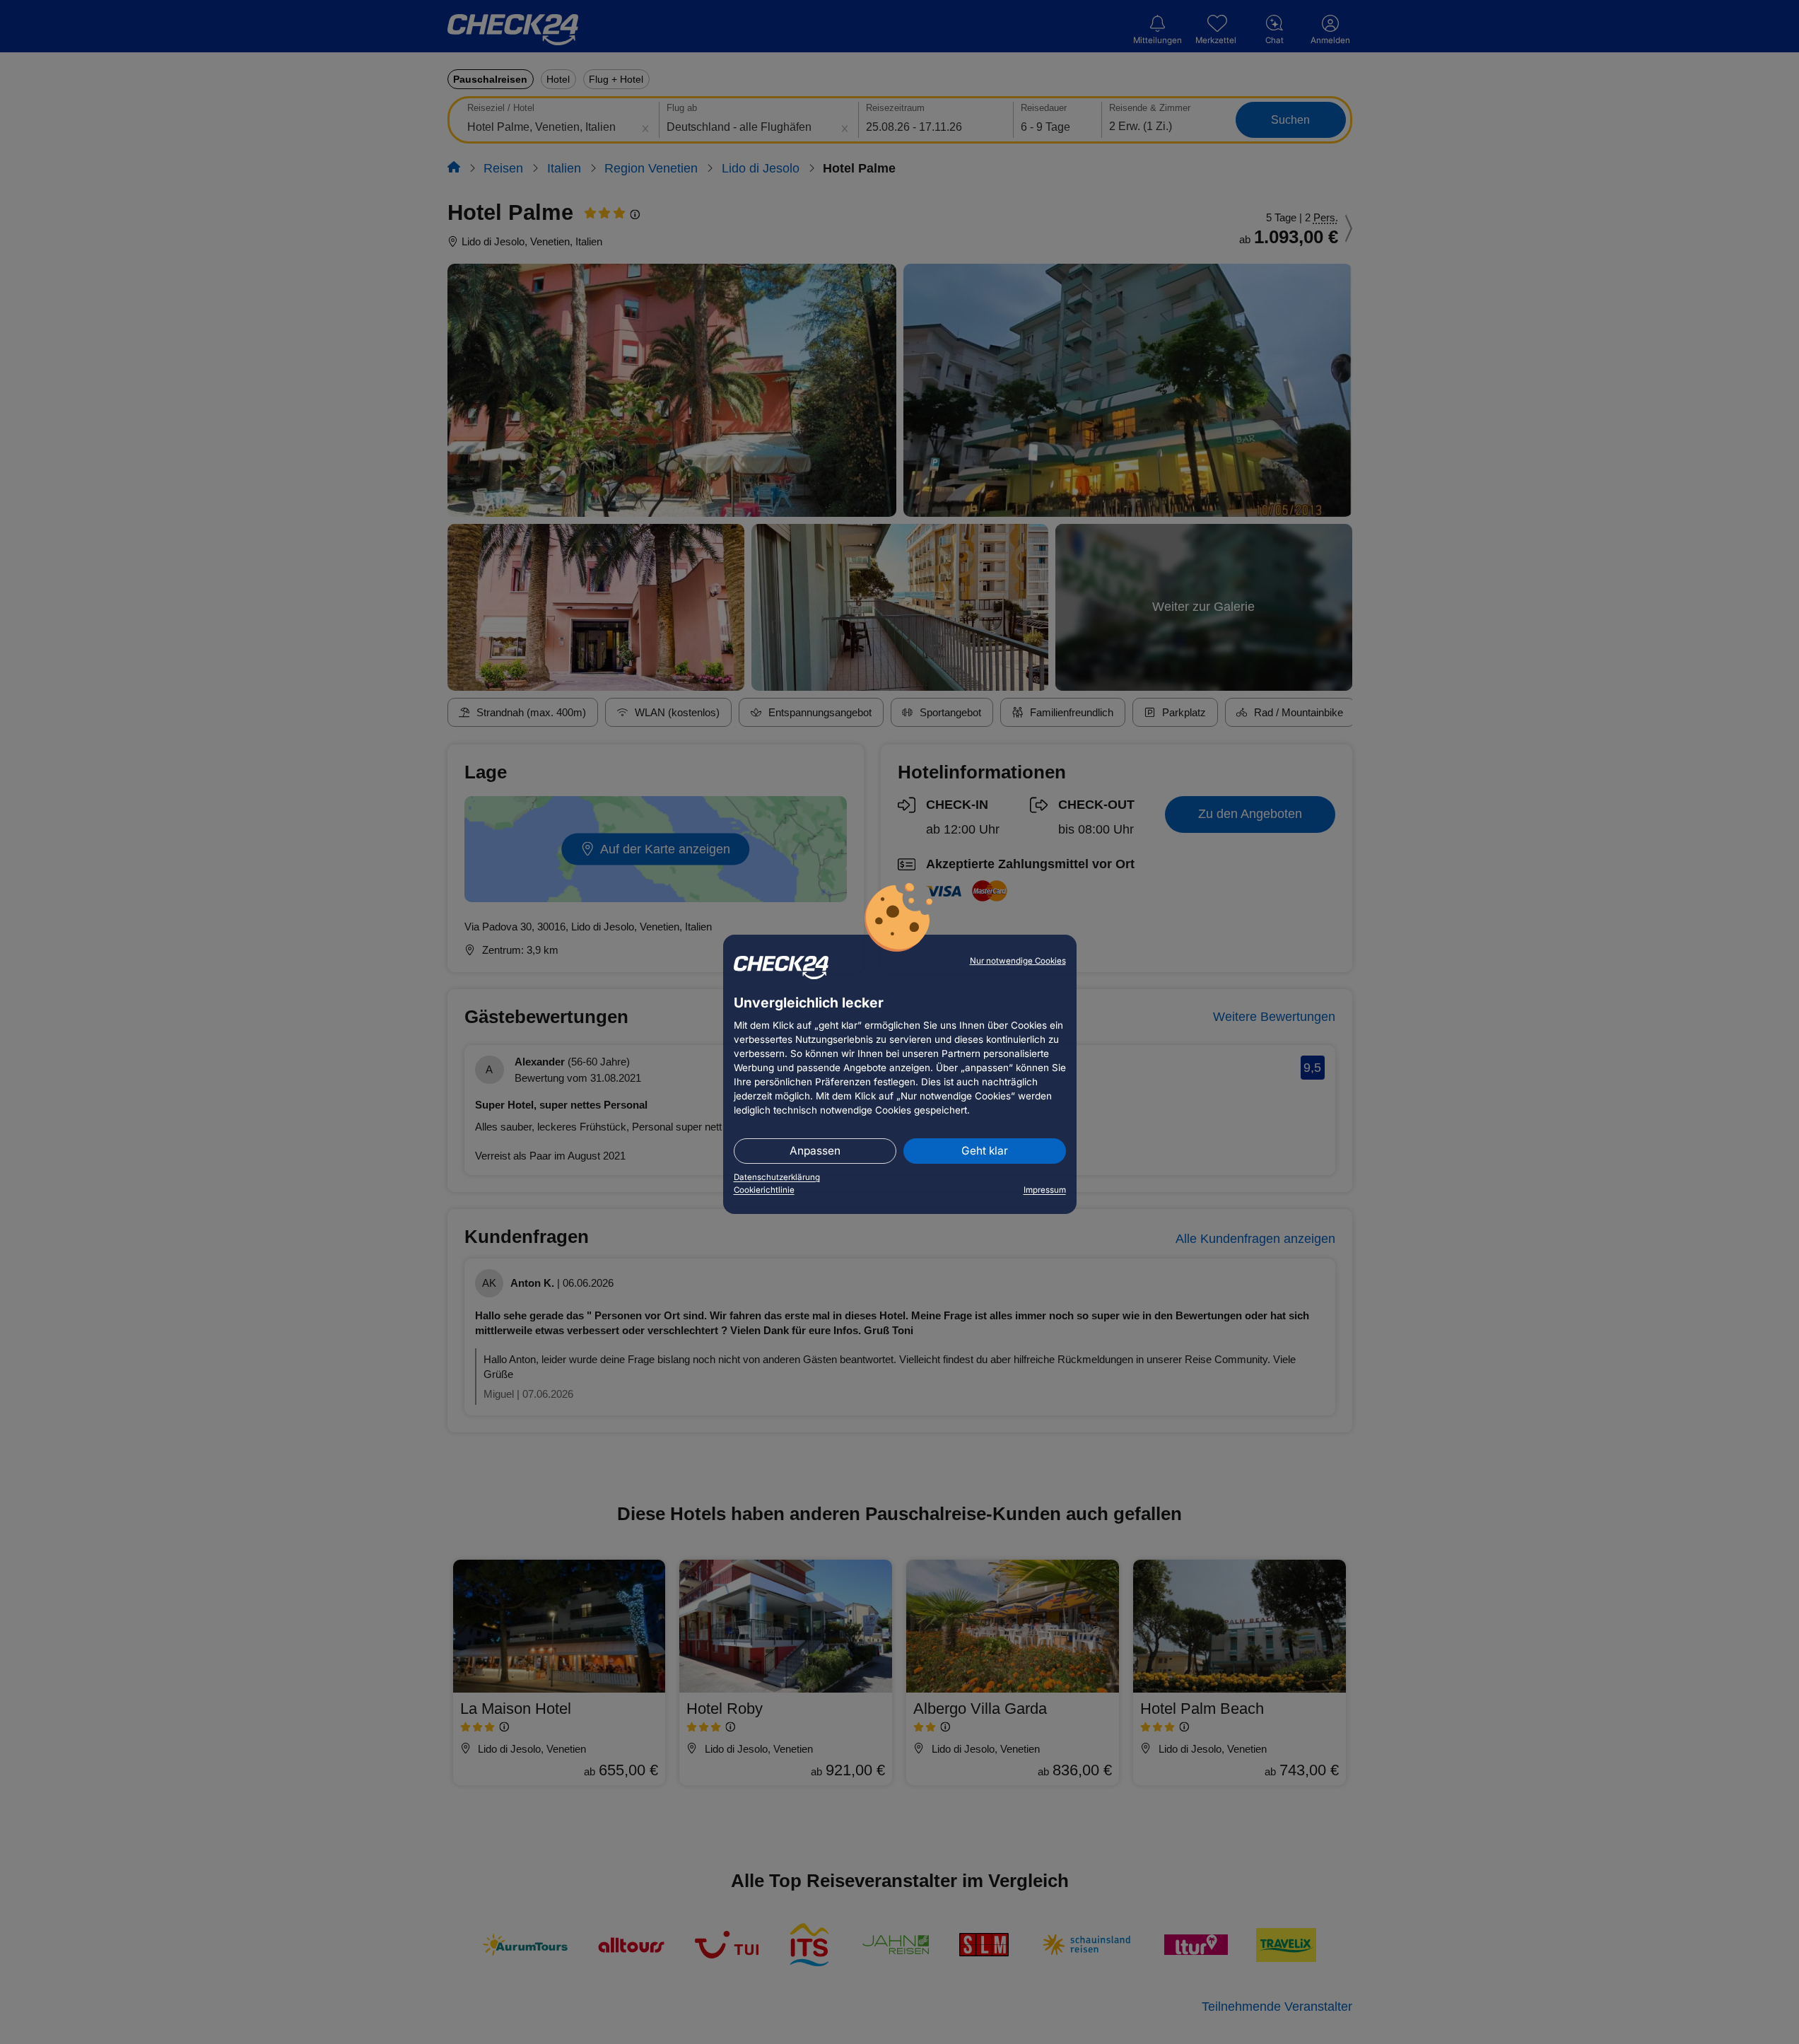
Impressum (1045, 1190)
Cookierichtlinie (764, 1190)
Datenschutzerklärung (777, 1177)
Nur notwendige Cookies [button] (1018, 961)
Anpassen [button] (815, 1151)
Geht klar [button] (985, 1151)
